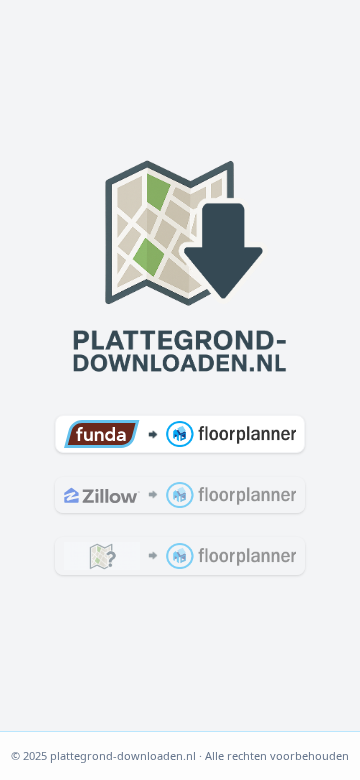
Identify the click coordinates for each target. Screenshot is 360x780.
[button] (180, 433)
